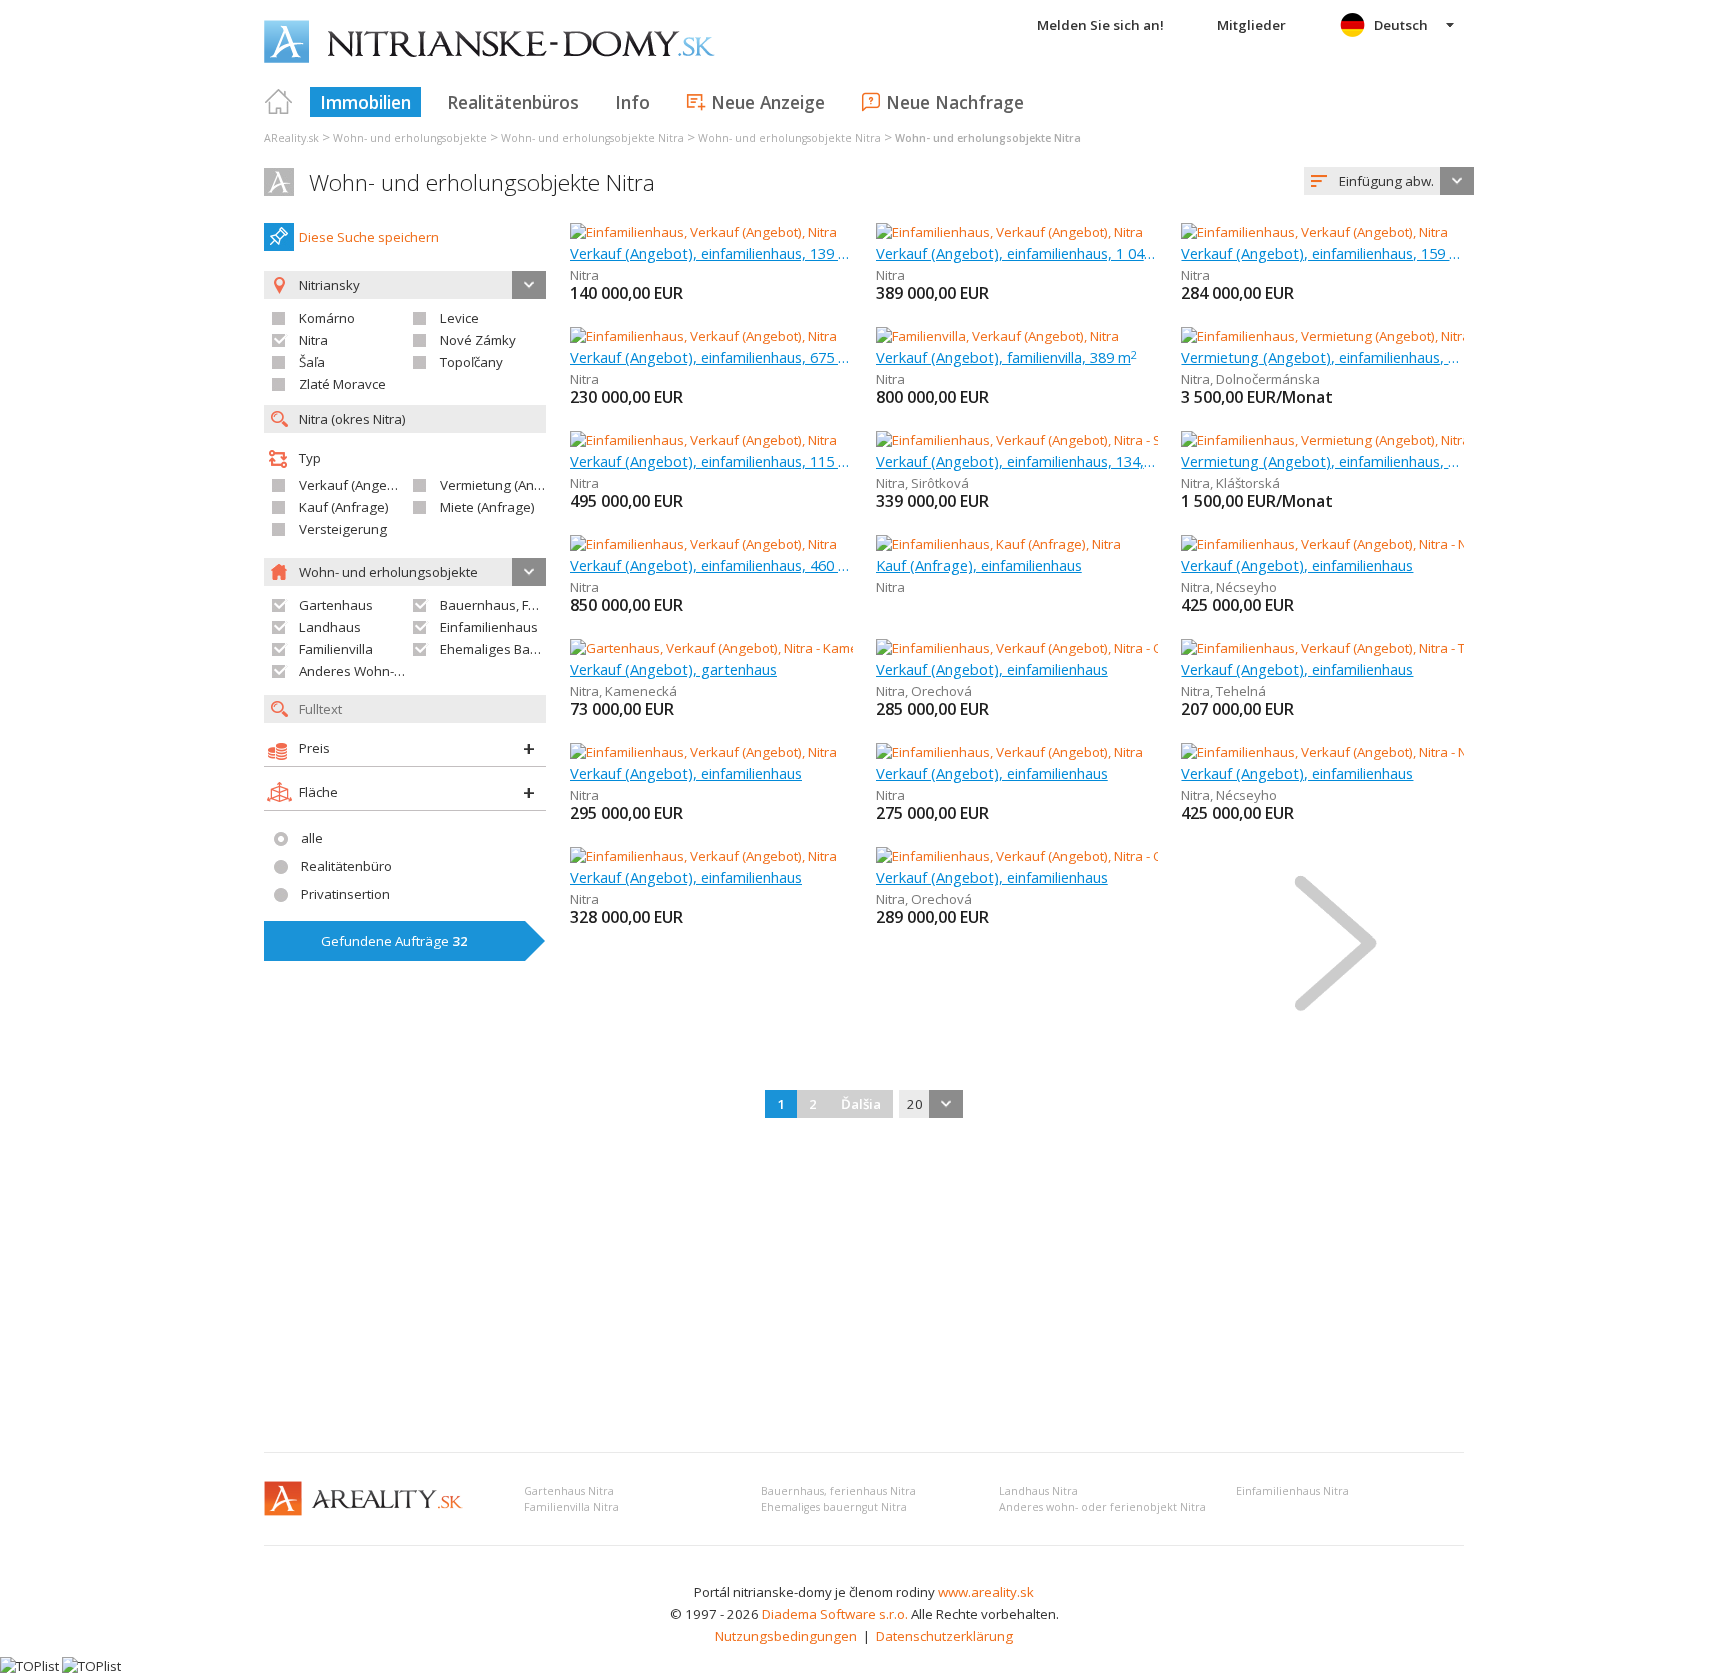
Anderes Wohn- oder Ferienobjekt (402, 671)
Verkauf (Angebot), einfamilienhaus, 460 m (711, 565)
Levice (459, 318)
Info (632, 102)
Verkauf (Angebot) (355, 485)
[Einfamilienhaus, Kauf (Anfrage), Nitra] (998, 544)
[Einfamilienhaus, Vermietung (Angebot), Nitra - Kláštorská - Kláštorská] (1391, 440)
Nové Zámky (478, 340)
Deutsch (1401, 25)
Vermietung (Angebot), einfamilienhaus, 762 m (1322, 357)
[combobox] (1389, 181)
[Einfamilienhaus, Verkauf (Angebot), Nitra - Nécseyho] (1342, 544)
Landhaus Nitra (1038, 1491)
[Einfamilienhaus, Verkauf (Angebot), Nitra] (703, 232)
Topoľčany (471, 362)
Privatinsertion (345, 894)
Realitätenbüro (346, 866)
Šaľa (312, 362)
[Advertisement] (864, 1287)
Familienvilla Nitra (571, 1507)
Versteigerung (343, 529)
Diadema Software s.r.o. (835, 1614)
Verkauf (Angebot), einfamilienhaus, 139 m (711, 253)
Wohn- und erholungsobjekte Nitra (482, 182)
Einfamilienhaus (489, 627)
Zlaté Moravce (342, 384)
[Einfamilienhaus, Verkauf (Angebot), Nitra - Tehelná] (1336, 648)
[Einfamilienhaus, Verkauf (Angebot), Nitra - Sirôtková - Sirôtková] (1069, 440)
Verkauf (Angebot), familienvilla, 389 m (1006, 357)
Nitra (313, 340)
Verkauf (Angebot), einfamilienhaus (1297, 565)
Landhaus (330, 627)
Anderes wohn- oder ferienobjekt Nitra (1102, 1507)
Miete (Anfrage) (487, 507)
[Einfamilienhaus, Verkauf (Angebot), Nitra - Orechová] (1037, 648)
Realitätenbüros (513, 102)
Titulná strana (279, 102)
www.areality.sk (986, 1592)
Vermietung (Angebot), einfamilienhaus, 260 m (1322, 461)
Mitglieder (1251, 25)
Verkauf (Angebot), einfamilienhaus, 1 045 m (1017, 253)
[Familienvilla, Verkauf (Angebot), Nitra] (997, 336)
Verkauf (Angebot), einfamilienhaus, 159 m (1322, 253)
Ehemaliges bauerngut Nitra (834, 1507)
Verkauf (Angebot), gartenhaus (673, 669)
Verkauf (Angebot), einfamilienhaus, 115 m (711, 461)
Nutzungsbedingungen (786, 1636)
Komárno (327, 318)
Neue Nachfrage (955, 102)
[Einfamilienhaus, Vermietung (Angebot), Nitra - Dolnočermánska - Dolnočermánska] (1431, 336)
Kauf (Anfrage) (344, 507)
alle (312, 838)
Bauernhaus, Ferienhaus (515, 605)
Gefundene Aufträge (394, 941)
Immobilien (365, 102)
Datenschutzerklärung (944, 1636)
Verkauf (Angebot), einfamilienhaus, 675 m (711, 357)
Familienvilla (336, 649)
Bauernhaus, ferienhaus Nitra (838, 1491)
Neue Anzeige (768, 102)
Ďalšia (861, 1104)
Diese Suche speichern (369, 237)
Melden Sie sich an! (1100, 25)
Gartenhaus (336, 605)
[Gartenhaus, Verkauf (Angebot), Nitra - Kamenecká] (724, 648)
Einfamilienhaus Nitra (1292, 1491)
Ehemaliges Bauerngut (509, 649)
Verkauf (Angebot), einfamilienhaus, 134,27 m (1017, 461)
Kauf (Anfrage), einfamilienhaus (979, 565)
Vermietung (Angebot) (507, 485)
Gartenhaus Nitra (569, 1491)
